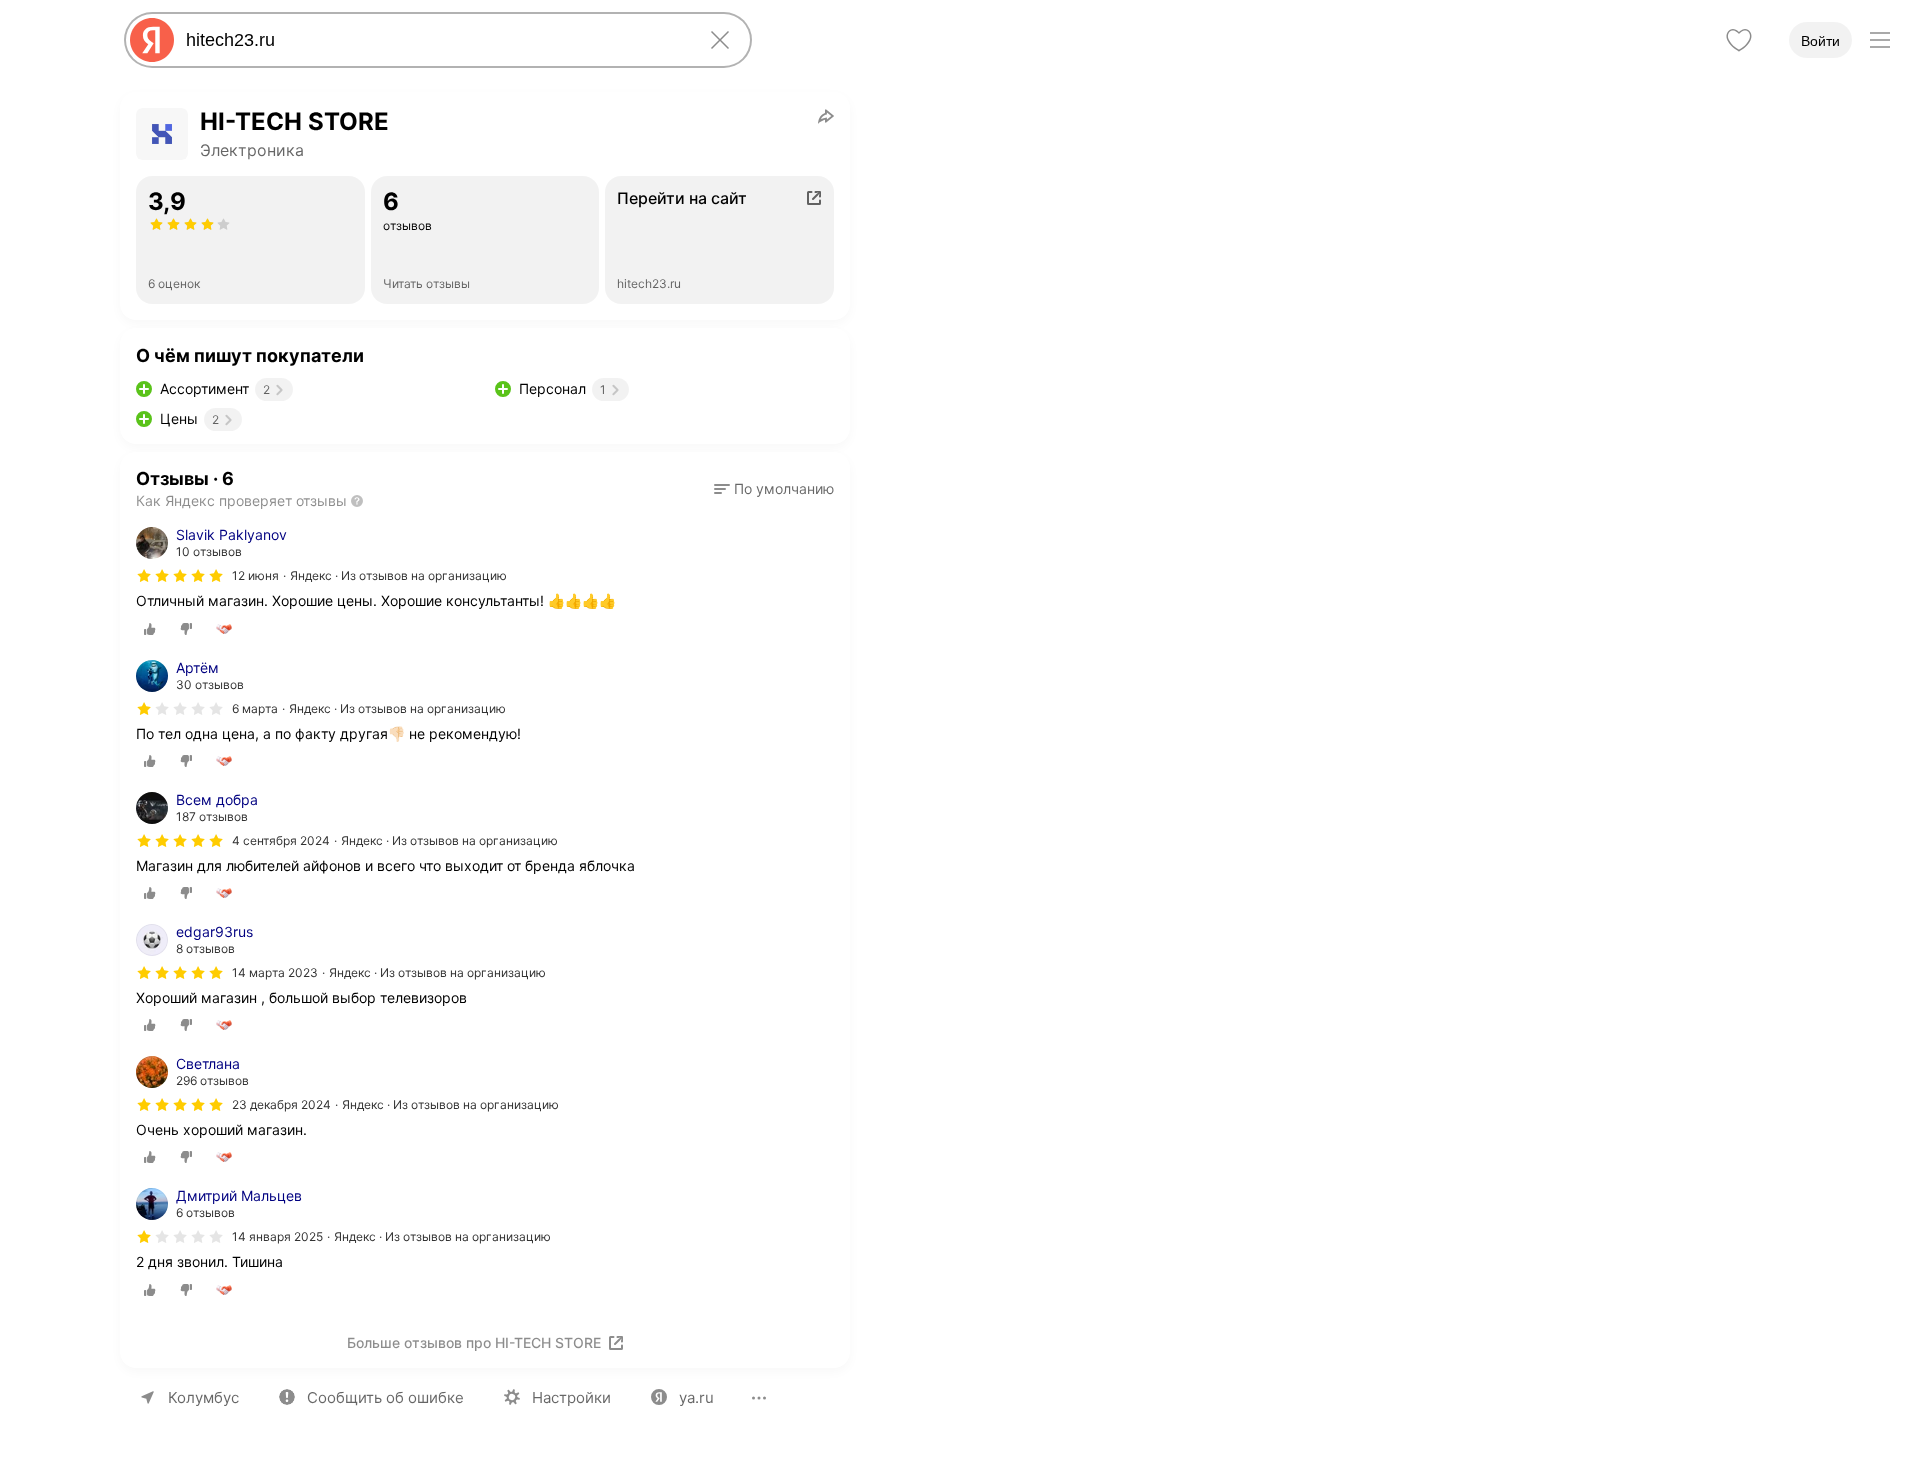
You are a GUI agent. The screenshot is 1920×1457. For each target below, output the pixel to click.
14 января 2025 (277, 1236)
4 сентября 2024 (281, 840)
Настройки (571, 1397)
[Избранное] (1739, 40)
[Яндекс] (152, 40)
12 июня (255, 575)
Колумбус (203, 1397)
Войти (1820, 41)
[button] (774, 489)
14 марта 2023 (275, 972)
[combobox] (434, 40)
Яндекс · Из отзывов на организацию (398, 575)
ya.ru (696, 1397)
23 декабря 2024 (281, 1104)
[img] (180, 576)
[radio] (150, 629)
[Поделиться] (826, 116)
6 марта (255, 708)
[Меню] (1880, 40)
